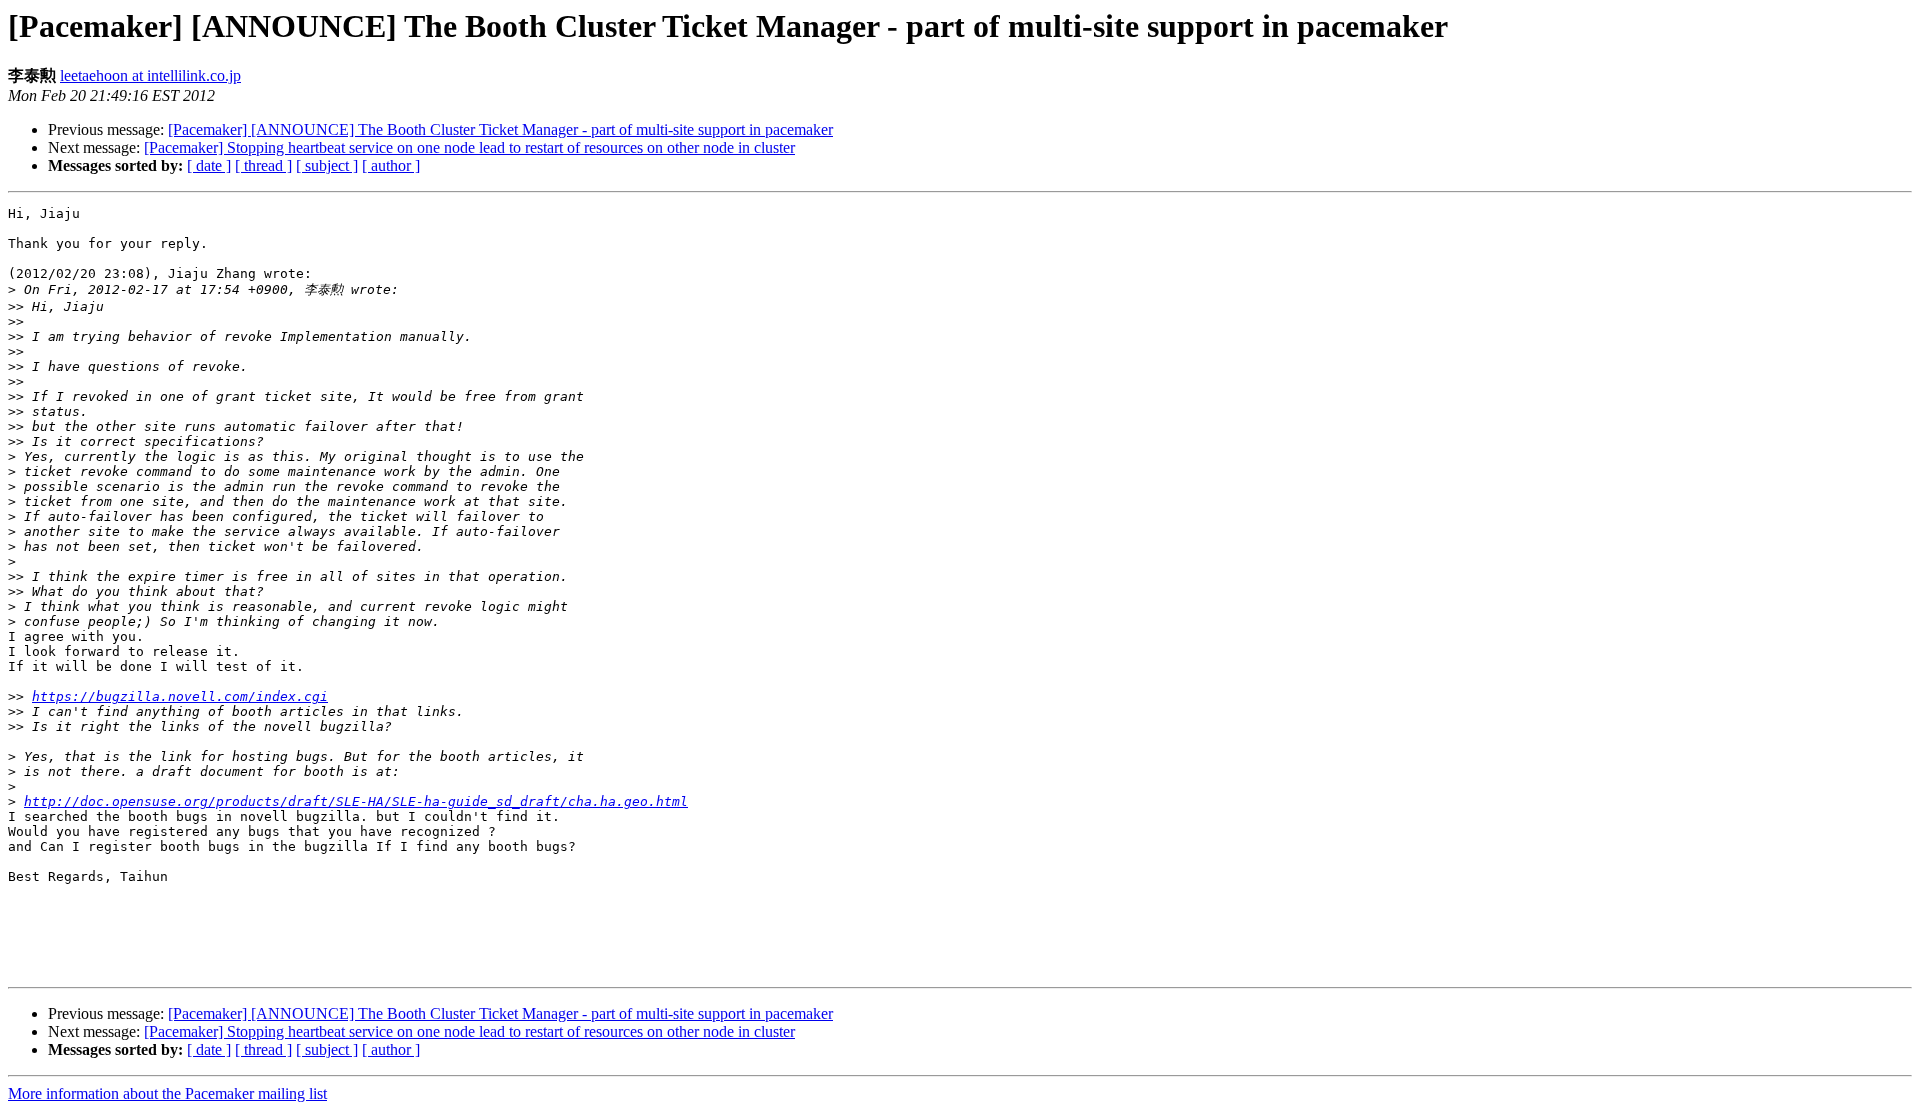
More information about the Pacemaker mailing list (167, 1093)
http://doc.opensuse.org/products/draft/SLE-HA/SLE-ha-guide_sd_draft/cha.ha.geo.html (356, 801)
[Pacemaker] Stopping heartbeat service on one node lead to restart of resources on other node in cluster (469, 147)
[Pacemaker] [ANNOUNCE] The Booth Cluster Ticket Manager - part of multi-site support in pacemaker (500, 129)
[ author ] (391, 165)
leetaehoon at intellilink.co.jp (150, 75)
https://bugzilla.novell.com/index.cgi (180, 696)
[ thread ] (263, 165)
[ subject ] (327, 165)
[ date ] (209, 165)
